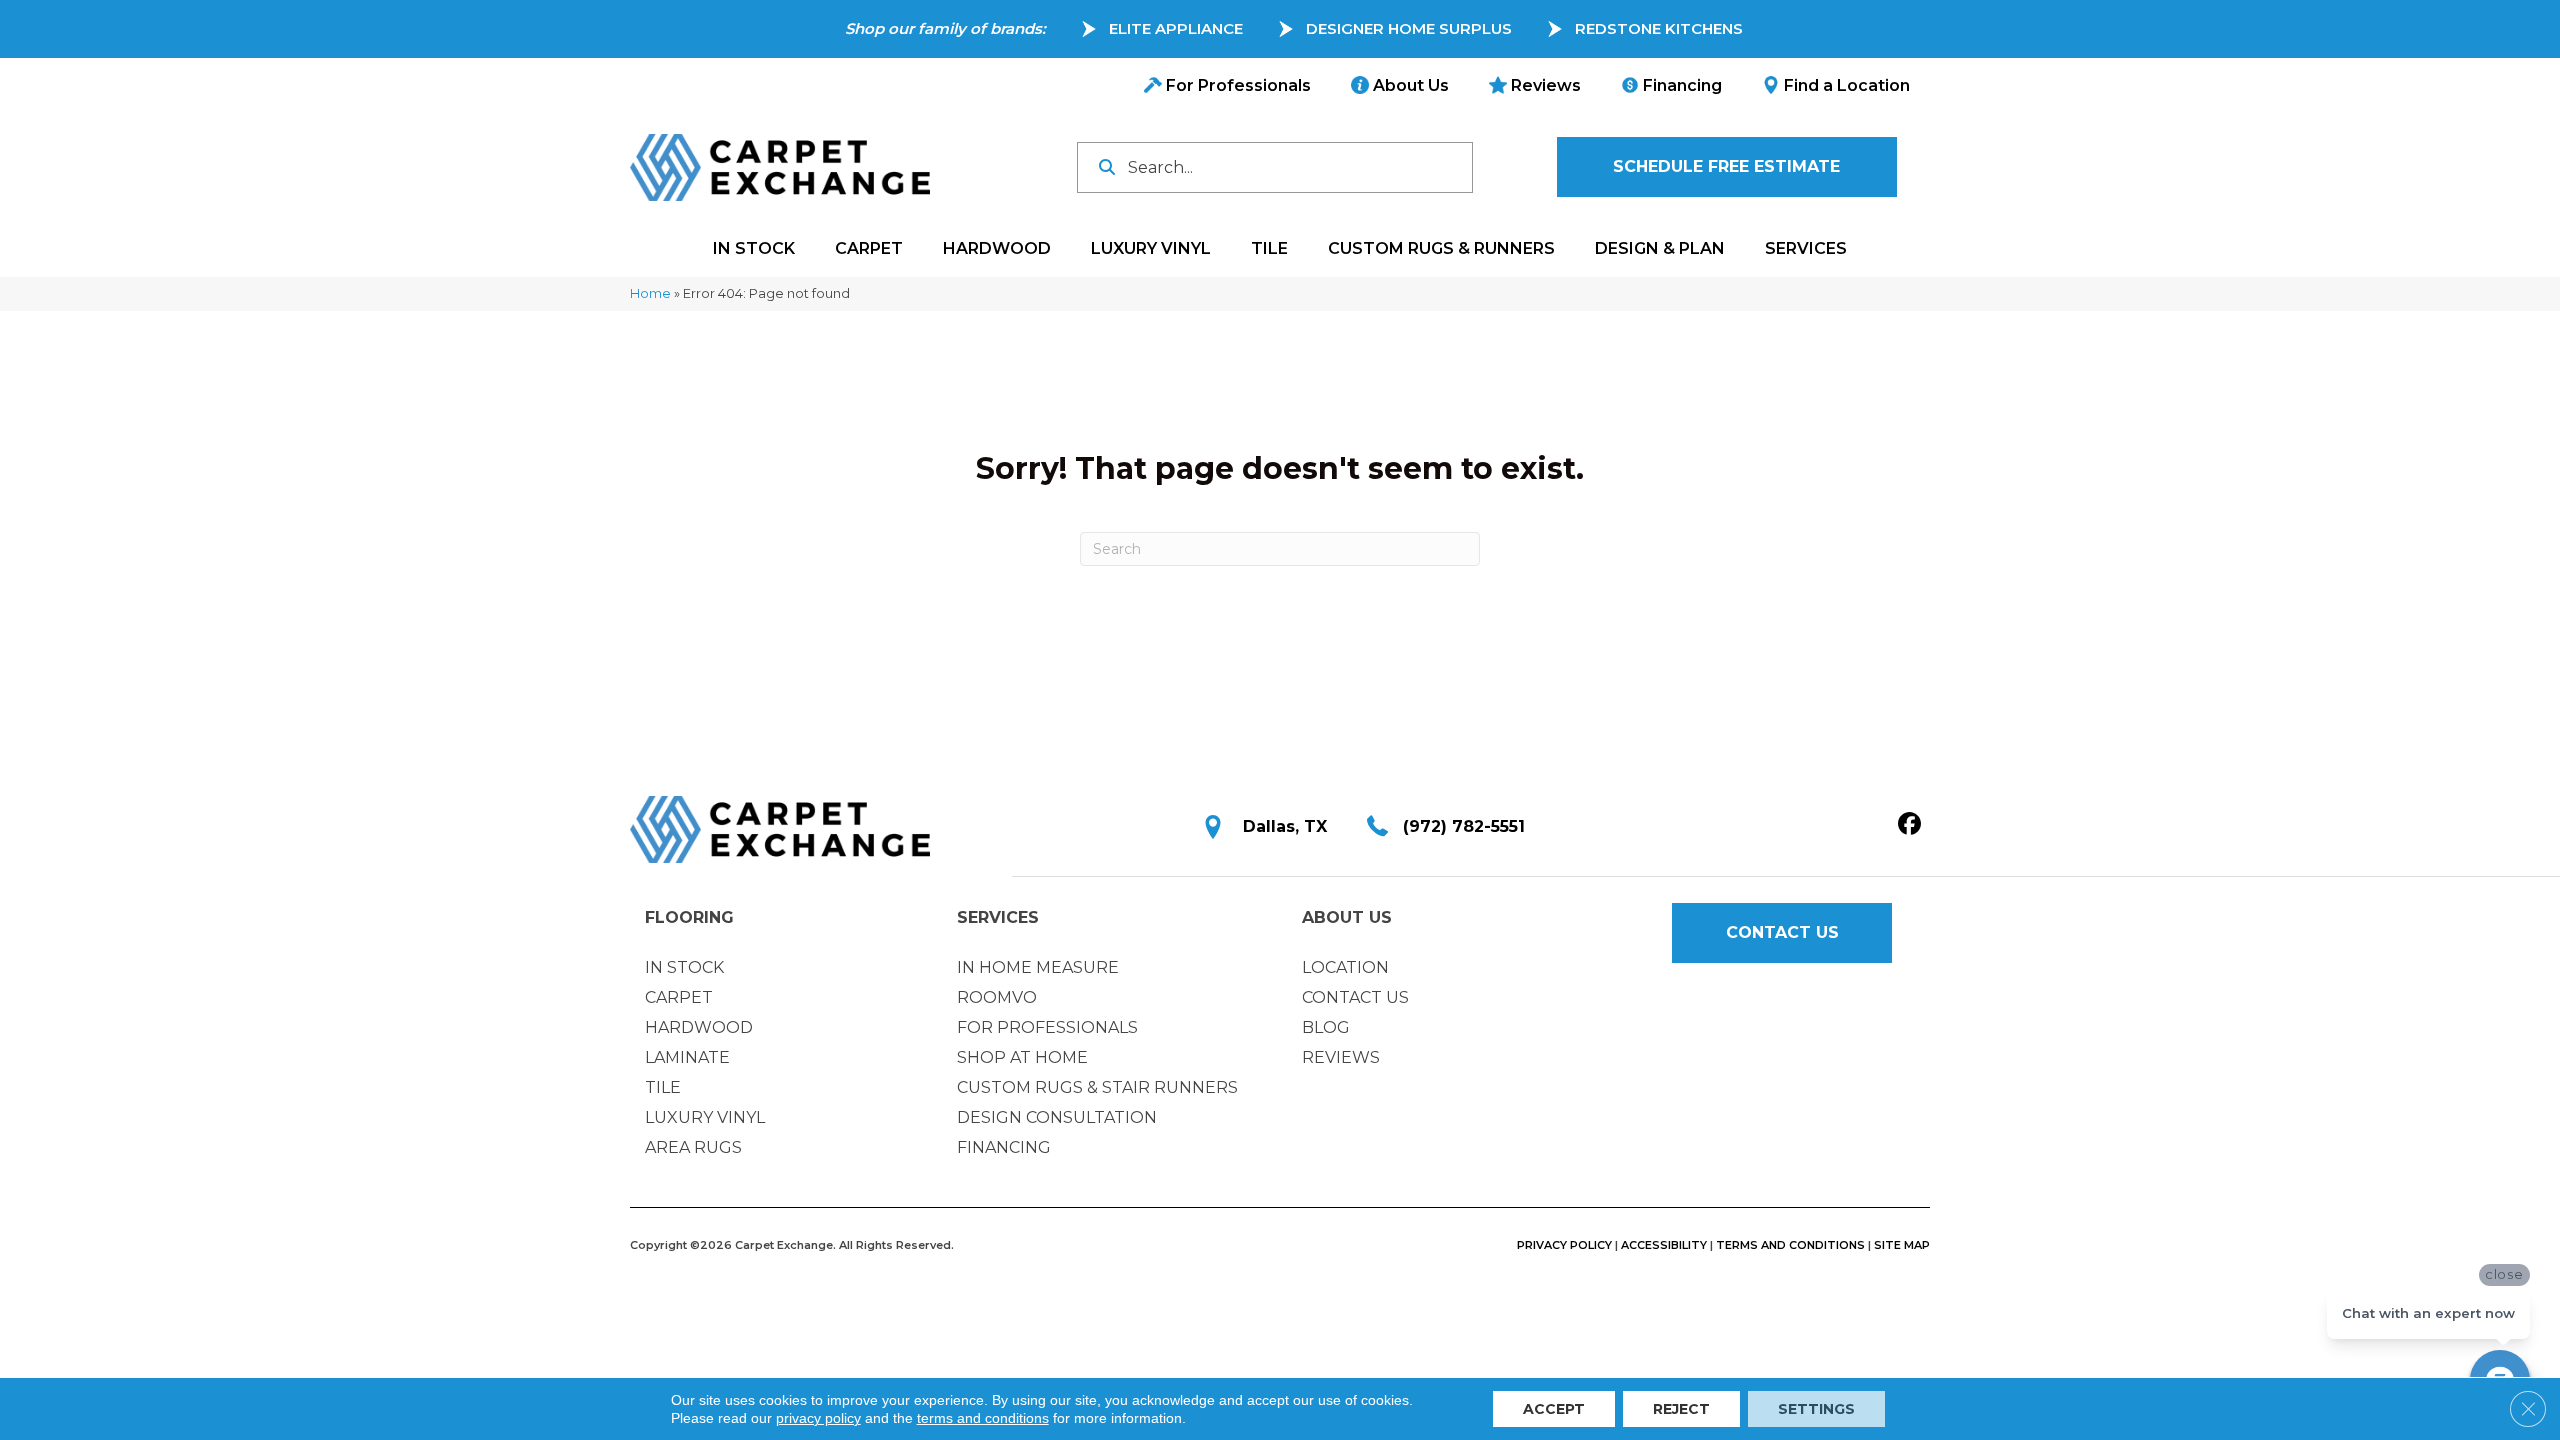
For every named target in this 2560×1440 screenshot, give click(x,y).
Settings (1816, 1409)
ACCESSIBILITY (1664, 1245)
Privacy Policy (1564, 1245)
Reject (1681, 1409)
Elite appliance (1176, 28)
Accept (1554, 1409)
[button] (1727, 167)
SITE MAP (1902, 1245)
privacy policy (818, 1418)
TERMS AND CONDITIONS (1790, 1245)
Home (650, 293)
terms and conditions (983, 1418)
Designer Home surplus (1409, 28)
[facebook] (1909, 825)
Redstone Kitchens (1659, 28)
